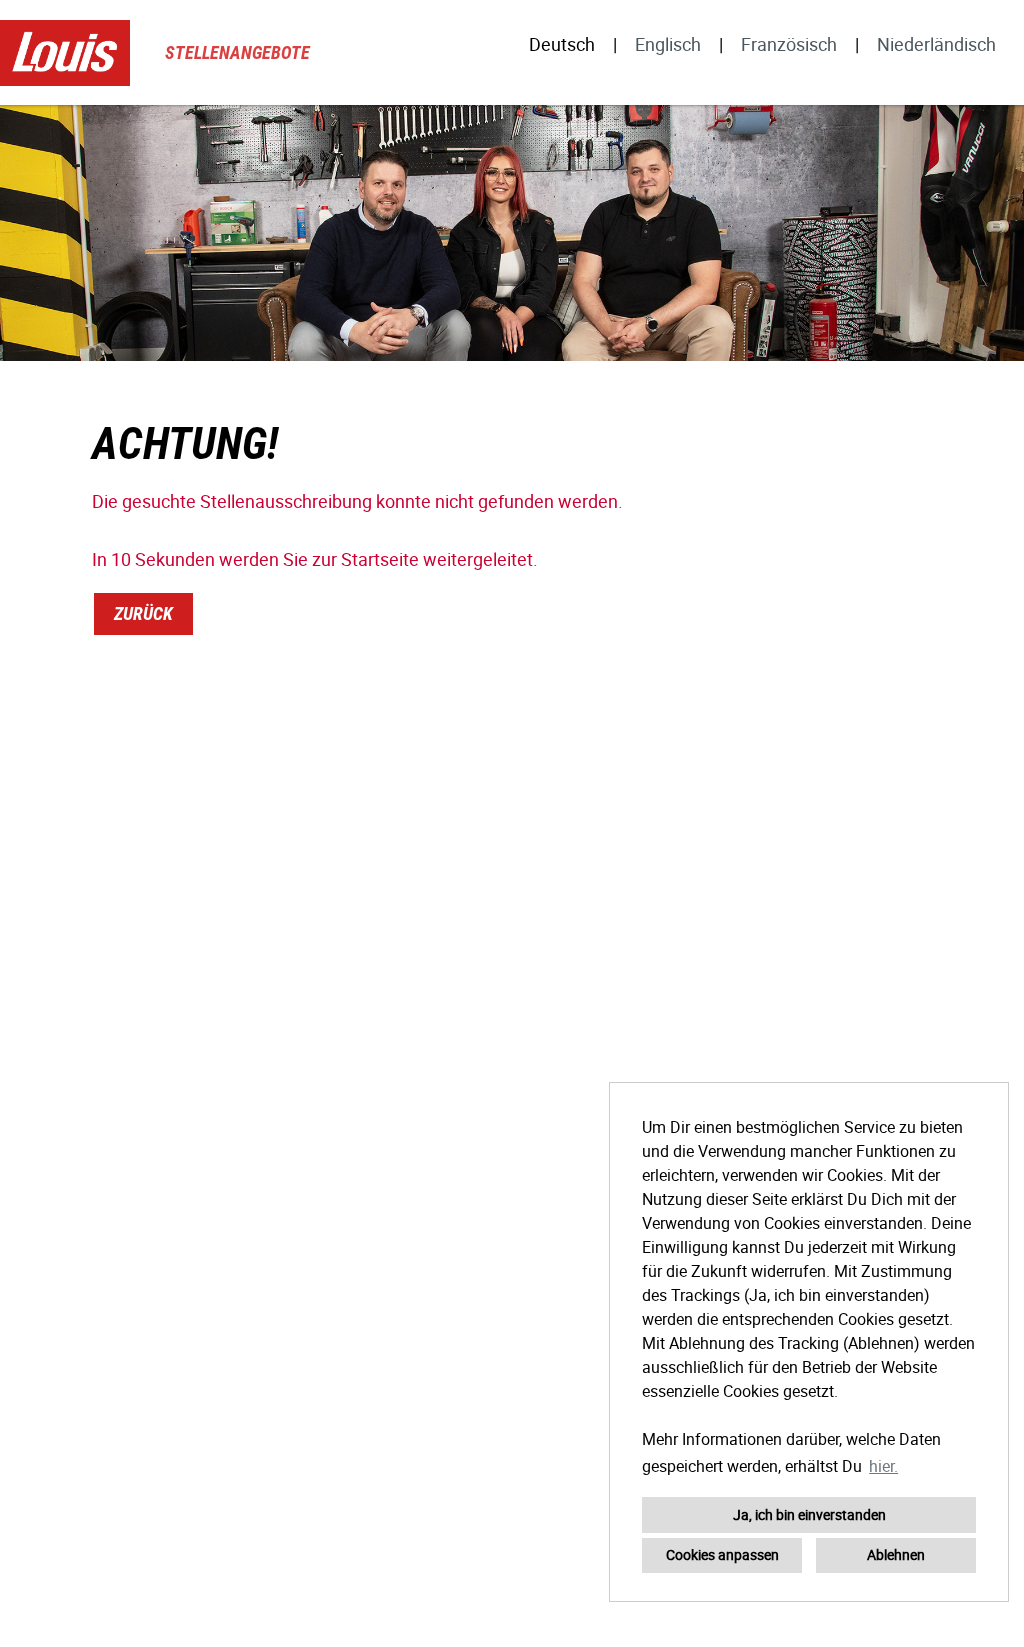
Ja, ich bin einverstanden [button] (809, 1514)
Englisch (668, 44)
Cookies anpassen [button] (722, 1554)
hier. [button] (883, 1466)
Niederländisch (936, 44)
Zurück (143, 613)
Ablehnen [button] (896, 1554)
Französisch (789, 44)
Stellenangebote (237, 52)
